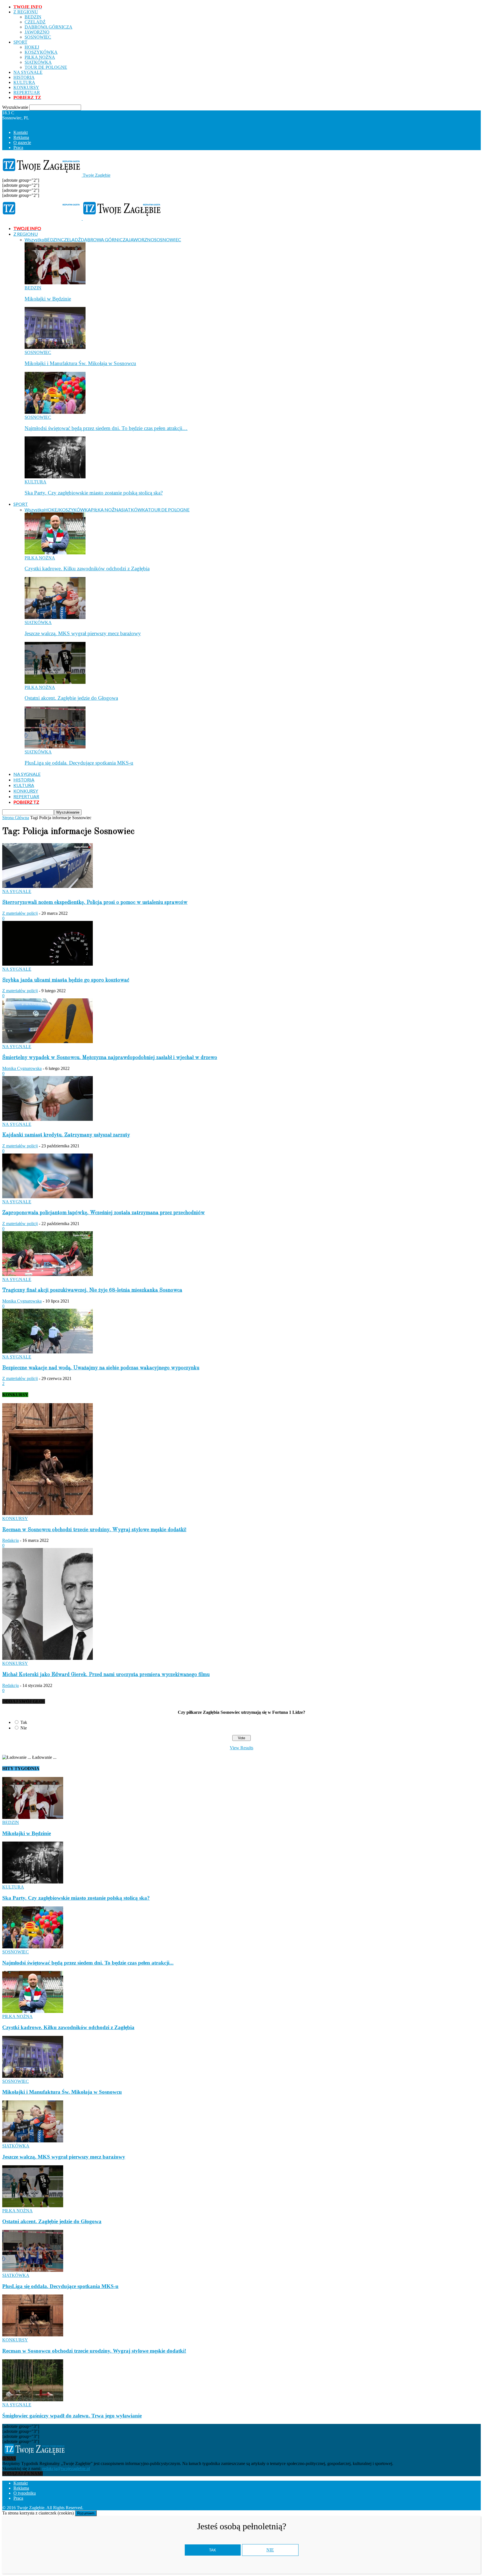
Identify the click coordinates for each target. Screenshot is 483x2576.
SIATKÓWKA (38, 62)
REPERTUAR (27, 92)
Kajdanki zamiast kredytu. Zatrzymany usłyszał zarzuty (66, 1135)
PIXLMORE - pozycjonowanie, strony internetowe (160, 2508)
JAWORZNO (37, 32)
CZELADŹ (35, 22)
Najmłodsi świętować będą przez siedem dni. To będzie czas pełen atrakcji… (106, 428)
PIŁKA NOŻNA (40, 57)
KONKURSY (26, 87)
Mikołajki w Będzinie (48, 299)
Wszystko (34, 239)
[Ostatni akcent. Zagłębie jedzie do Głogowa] (55, 682)
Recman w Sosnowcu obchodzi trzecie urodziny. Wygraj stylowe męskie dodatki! (94, 1530)
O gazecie (22, 142)
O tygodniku (25, 2493)
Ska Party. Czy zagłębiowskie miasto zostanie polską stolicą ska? (94, 493)
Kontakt (21, 132)
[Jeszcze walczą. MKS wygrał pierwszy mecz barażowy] (55, 617)
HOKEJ (32, 47)
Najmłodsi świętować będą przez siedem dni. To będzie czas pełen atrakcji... (88, 1963)
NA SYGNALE (28, 72)
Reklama (21, 137)
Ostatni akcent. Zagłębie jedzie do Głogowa (71, 698)
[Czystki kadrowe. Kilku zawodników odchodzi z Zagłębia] (55, 553)
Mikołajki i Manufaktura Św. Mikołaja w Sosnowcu (80, 363)
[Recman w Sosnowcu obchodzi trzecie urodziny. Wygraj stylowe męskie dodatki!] (48, 1513)
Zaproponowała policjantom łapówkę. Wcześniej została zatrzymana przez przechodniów (104, 1213)
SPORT (20, 42)
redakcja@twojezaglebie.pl (66, 2469)
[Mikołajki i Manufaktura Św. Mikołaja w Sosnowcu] (55, 347)
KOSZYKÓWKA (41, 52)
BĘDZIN (33, 17)
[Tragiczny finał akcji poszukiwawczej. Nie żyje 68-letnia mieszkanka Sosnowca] (48, 1274)
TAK (213, 2550)
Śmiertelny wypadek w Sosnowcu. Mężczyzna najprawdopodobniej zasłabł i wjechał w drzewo (110, 1058)
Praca (18, 147)
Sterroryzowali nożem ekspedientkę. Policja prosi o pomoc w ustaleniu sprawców (95, 902)
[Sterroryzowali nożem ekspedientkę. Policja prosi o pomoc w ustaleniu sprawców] (48, 886)
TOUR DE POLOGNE (46, 67)
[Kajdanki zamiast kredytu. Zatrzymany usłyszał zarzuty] (48, 1119)
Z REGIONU (26, 12)
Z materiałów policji (20, 913)
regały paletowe (297, 2508)
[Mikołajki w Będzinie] (55, 283)
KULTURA (24, 82)
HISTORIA (24, 77)
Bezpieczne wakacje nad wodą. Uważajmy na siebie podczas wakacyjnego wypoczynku (101, 1368)
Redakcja (10, 1540)
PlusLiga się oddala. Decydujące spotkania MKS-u (79, 763)
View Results (241, 1748)
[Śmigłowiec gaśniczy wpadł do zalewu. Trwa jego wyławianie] (33, 2400)
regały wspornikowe (261, 2508)
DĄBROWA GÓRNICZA (48, 27)
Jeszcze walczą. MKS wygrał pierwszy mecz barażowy (83, 633)
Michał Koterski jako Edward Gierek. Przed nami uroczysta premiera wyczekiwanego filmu (106, 1675)
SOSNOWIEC (38, 37)
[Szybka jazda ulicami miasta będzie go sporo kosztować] (48, 964)
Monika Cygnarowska (22, 1068)
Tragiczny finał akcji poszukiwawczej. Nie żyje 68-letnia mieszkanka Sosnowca (92, 1290)
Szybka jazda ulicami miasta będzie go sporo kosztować (66, 980)
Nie (24, 1728)
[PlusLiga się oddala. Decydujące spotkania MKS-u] (55, 747)
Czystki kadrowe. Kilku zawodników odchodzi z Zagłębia (87, 569)
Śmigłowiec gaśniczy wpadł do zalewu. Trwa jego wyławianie (72, 2416)
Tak (24, 1722)
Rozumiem (86, 2513)
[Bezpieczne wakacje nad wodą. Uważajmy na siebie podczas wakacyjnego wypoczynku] (48, 1352)
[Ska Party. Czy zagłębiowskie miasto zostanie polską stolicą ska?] (55, 477)
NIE (270, 2550)
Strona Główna (16, 818)
